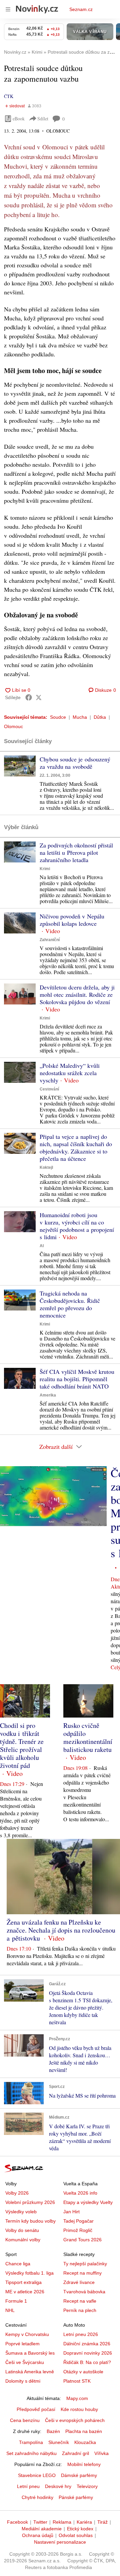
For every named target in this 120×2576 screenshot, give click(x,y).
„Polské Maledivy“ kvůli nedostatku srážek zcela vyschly (70, 1073)
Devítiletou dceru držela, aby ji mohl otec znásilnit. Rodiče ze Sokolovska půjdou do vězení (77, 994)
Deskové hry (58, 2486)
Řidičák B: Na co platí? (87, 2362)
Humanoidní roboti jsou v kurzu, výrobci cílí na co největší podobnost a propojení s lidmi (77, 1226)
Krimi (45, 869)
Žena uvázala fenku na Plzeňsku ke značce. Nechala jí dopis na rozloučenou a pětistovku (61, 1930)
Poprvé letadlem (22, 2344)
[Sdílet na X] (39, 697)
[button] (20, 766)
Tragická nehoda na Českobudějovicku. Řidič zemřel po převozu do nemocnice (70, 1304)
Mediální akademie (42, 2529)
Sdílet (43, 119)
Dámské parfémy (79, 2475)
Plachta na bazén (84, 2431)
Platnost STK (77, 2381)
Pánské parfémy (76, 2497)
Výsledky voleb (21, 2212)
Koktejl (46, 1167)
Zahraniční (50, 940)
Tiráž (102, 2522)
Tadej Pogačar (78, 2221)
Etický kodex (80, 2529)
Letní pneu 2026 (81, 2334)
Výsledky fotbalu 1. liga (29, 2273)
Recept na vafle (80, 2301)
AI (42, 1246)
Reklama (62, 2522)
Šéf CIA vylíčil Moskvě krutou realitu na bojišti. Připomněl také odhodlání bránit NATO (77, 1379)
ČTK (9, 96)
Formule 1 (16, 2301)
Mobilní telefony (84, 2464)
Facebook (17, 2522)
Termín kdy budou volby (30, 2221)
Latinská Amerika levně (30, 2372)
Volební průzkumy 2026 (30, 2202)
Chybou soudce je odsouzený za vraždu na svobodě (75, 763)
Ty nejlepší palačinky (85, 2264)
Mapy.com (77, 2398)
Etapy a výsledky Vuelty (88, 2202)
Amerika (48, 1395)
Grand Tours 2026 (82, 2240)
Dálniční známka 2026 (87, 2344)
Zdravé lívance (79, 2282)
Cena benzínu (25, 2420)
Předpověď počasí (36, 2409)
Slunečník (59, 2442)
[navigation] (8, 9)
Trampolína (31, 2442)
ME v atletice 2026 (25, 2292)
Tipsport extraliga (23, 2282)
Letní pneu (28, 2486)
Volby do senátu (22, 2230)
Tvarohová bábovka (84, 2292)
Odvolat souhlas (76, 2535)
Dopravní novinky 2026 (88, 2353)
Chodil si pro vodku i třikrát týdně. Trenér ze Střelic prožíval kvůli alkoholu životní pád (22, 1745)
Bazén (53, 2431)
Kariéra (84, 2522)
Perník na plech (80, 2310)
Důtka (100, 717)
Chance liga (18, 2264)
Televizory (87, 2486)
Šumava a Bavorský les (30, 2353)
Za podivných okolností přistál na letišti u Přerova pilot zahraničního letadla (76, 852)
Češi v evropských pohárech (75, 2420)
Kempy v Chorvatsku (27, 2334)
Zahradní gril (75, 2453)
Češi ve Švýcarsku (25, 2362)
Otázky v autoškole (83, 2372)
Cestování (49, 1089)
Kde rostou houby (79, 2409)
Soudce (58, 717)
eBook (19, 119)
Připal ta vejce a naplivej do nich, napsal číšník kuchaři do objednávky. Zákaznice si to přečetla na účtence (76, 1147)
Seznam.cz (81, 9)
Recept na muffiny (82, 2273)
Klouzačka (85, 2442)
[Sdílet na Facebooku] (29, 697)
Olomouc (13, 726)
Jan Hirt (71, 2212)
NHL (10, 2310)
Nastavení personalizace (60, 2542)
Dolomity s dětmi (23, 2381)
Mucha (80, 717)
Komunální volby (23, 2240)
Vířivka (101, 2453)
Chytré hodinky (37, 2497)
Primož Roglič (78, 2230)
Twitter (40, 2522)
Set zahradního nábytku (31, 2453)
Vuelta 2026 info (80, 2193)
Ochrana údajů (38, 2535)
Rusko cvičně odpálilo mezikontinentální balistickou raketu (88, 1737)
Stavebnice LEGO (37, 2475)
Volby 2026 (17, 2193)
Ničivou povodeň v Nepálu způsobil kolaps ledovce (72, 920)
